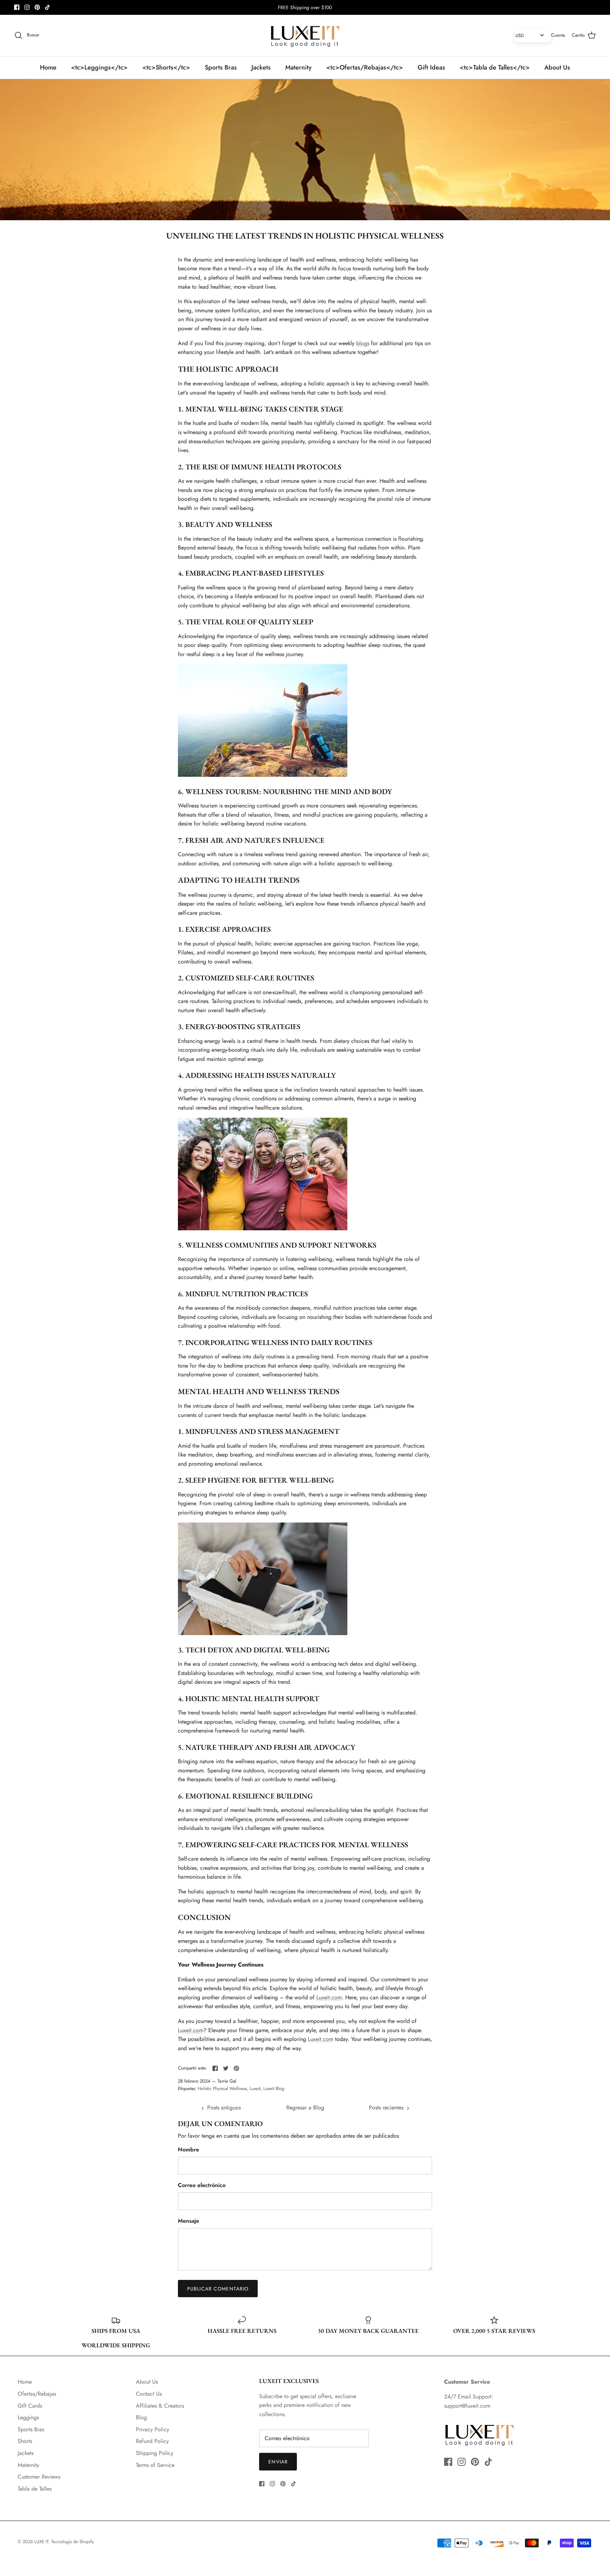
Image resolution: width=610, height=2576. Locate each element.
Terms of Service (155, 2465)
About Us (557, 67)
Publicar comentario (218, 2289)
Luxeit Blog (274, 2088)
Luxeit (255, 2088)
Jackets (261, 67)
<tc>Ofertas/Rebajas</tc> (365, 67)
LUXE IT (41, 2542)
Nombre (189, 2150)
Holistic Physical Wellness (222, 2088)
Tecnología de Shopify (73, 2542)
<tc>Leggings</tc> (99, 67)
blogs (363, 343)
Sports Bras (221, 67)
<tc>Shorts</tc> (166, 67)
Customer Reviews (39, 2477)
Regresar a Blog (305, 2107)
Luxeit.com (329, 1997)
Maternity (298, 67)
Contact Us (149, 2394)
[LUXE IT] (305, 35)
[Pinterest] (37, 7)
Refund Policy (152, 2441)
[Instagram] (27, 7)
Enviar (278, 2462)
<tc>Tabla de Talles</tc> (495, 67)
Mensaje (189, 2221)
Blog (141, 2417)
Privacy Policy (152, 2429)
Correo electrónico (202, 2185)
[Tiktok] (47, 7)
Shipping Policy (155, 2453)
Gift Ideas (431, 67)
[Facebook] (17, 7)
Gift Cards (30, 2406)
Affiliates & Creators (160, 2406)
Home (48, 67)
